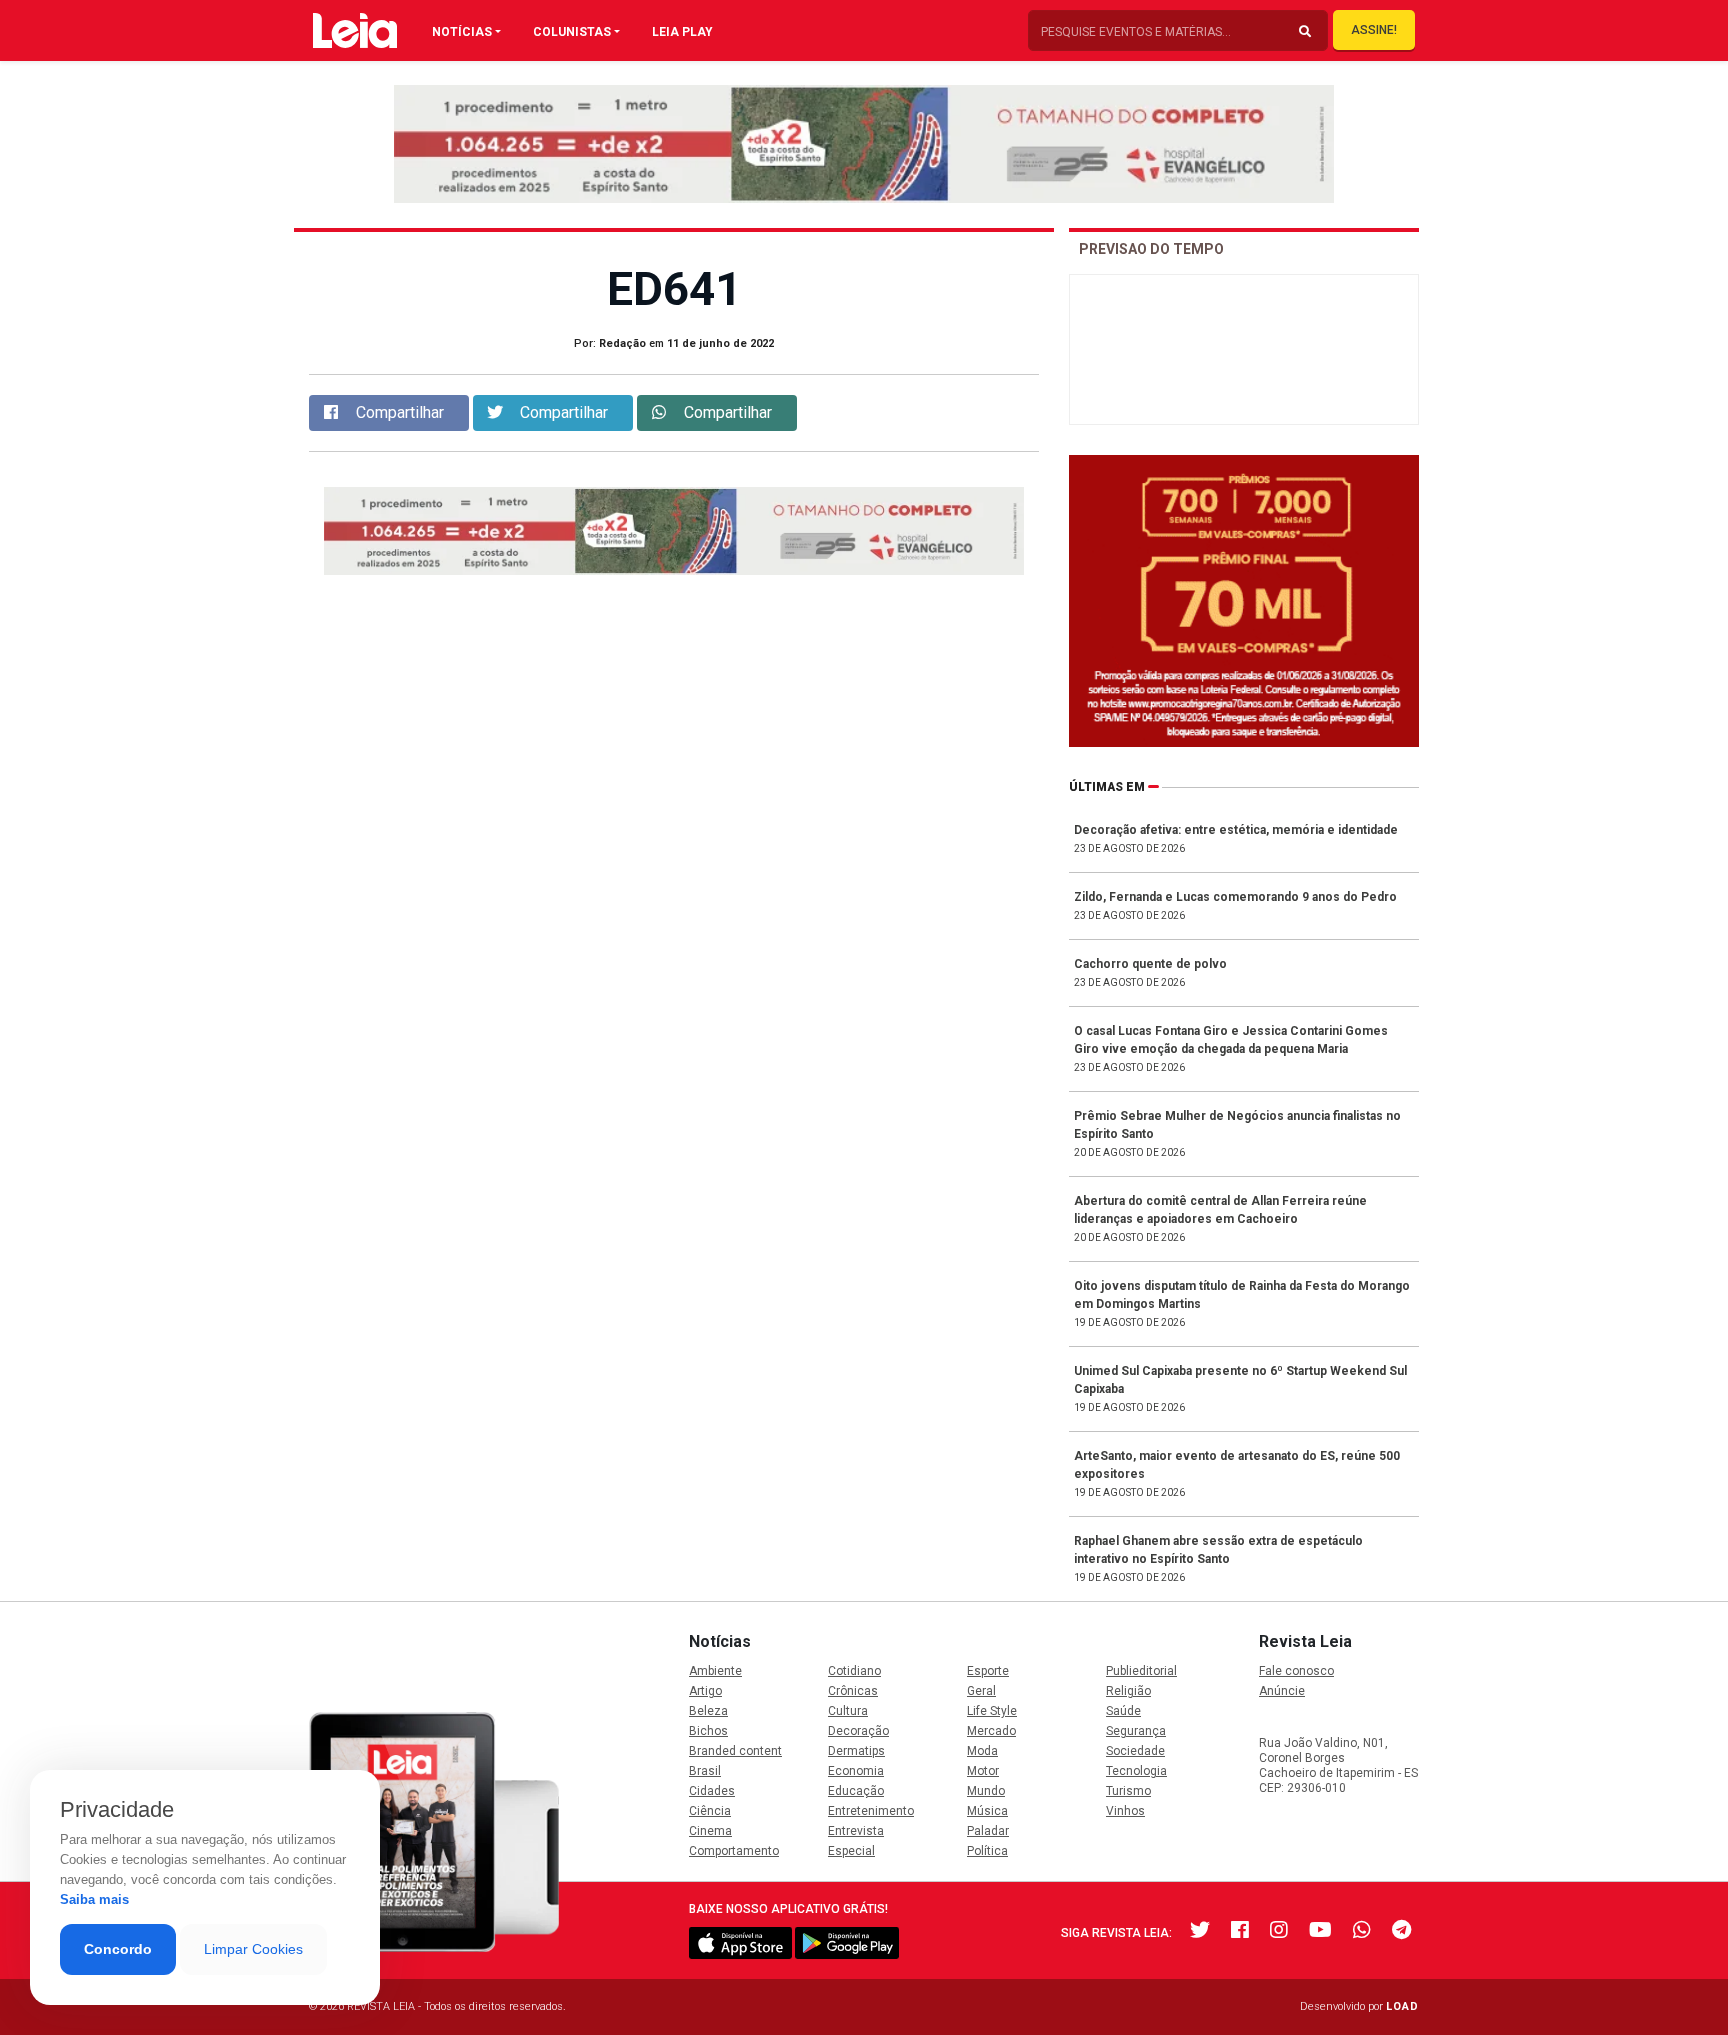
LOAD (1402, 2006)
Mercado (991, 1731)
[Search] (1305, 32)
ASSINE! (1374, 30)
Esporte (988, 1671)
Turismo (1128, 1791)
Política (987, 1851)
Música (987, 1811)
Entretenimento (871, 1811)
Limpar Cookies (253, 1949)
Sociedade (1135, 1751)
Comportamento (734, 1851)
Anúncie (1282, 1691)
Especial (851, 1851)
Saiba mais (94, 1899)
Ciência (710, 1811)
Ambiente (715, 1671)
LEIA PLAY (682, 32)
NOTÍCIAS (462, 32)
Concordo (118, 1949)
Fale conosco (1296, 1671)
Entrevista (856, 1831)
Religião (1128, 1691)
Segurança (1136, 1731)
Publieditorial (1141, 1671)
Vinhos (1125, 1811)
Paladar (988, 1831)
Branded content (735, 1751)
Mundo (986, 1791)
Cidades (712, 1791)
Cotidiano (854, 1671)
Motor (983, 1771)
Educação (856, 1791)
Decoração (858, 1731)
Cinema (710, 1831)
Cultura (848, 1711)
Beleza (708, 1711)
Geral (981, 1691)
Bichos (708, 1731)
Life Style (992, 1711)
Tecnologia (1136, 1771)
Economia (856, 1771)
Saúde (1123, 1711)
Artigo (705, 1691)
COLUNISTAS (572, 32)
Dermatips (856, 1751)
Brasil (705, 1771)
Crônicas (853, 1691)
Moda (982, 1751)
